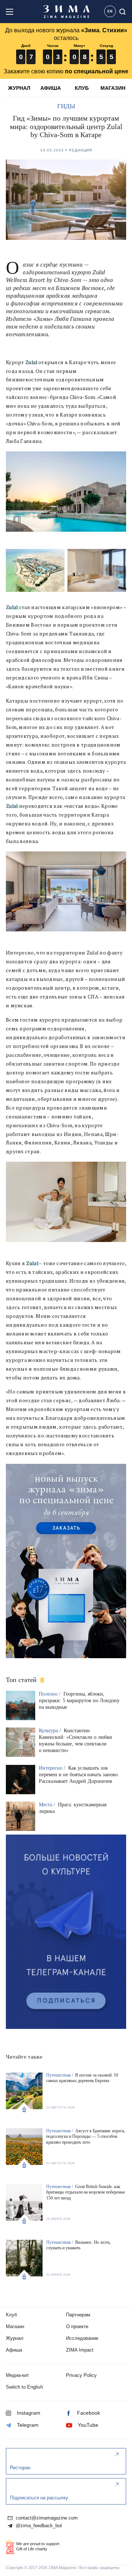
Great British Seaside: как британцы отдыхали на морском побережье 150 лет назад (86, 2192)
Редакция (80, 150)
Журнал (15, 2338)
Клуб (11, 2315)
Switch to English (24, 2387)
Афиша (14, 2350)
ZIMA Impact (80, 2350)
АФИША (51, 88)
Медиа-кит (17, 2375)
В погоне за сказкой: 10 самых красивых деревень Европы (82, 2078)
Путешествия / (60, 2075)
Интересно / (53, 1768)
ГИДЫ (66, 106)
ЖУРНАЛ (19, 88)
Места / (48, 1805)
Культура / (51, 1731)
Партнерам (78, 2315)
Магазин (15, 2326)
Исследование (82, 2338)
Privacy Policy (81, 2375)
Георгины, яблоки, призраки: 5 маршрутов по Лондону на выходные (79, 1701)
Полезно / (50, 1694)
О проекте (77, 2326)
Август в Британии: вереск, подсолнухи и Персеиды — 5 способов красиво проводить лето (86, 2137)
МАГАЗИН (113, 88)
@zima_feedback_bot (38, 2526)
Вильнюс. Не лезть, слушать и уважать (78, 2245)
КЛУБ (82, 88)
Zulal (31, 362)
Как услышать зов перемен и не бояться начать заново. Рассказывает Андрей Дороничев (79, 1775)
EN (110, 11)
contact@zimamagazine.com (46, 2518)
